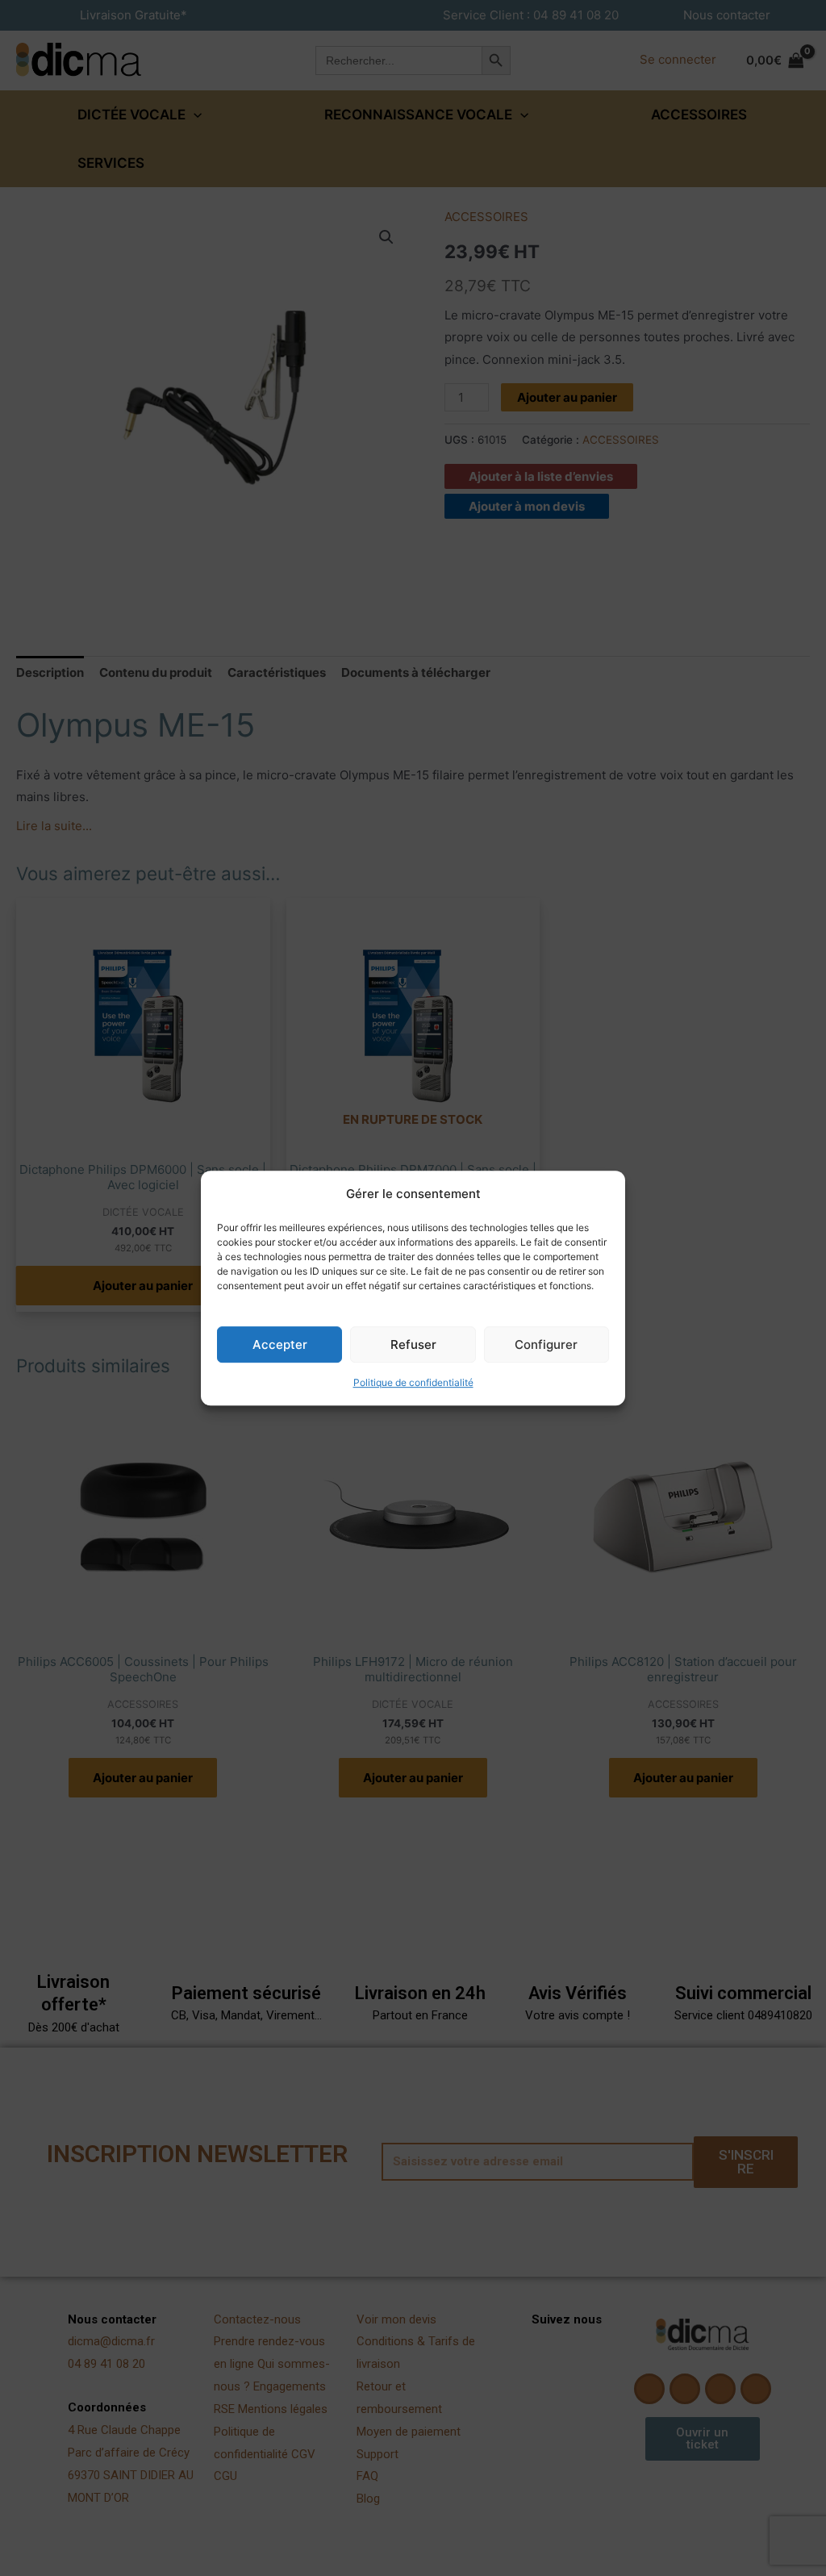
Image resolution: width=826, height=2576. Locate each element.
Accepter (280, 1344)
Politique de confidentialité (413, 1383)
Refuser (413, 1344)
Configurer (546, 1344)
